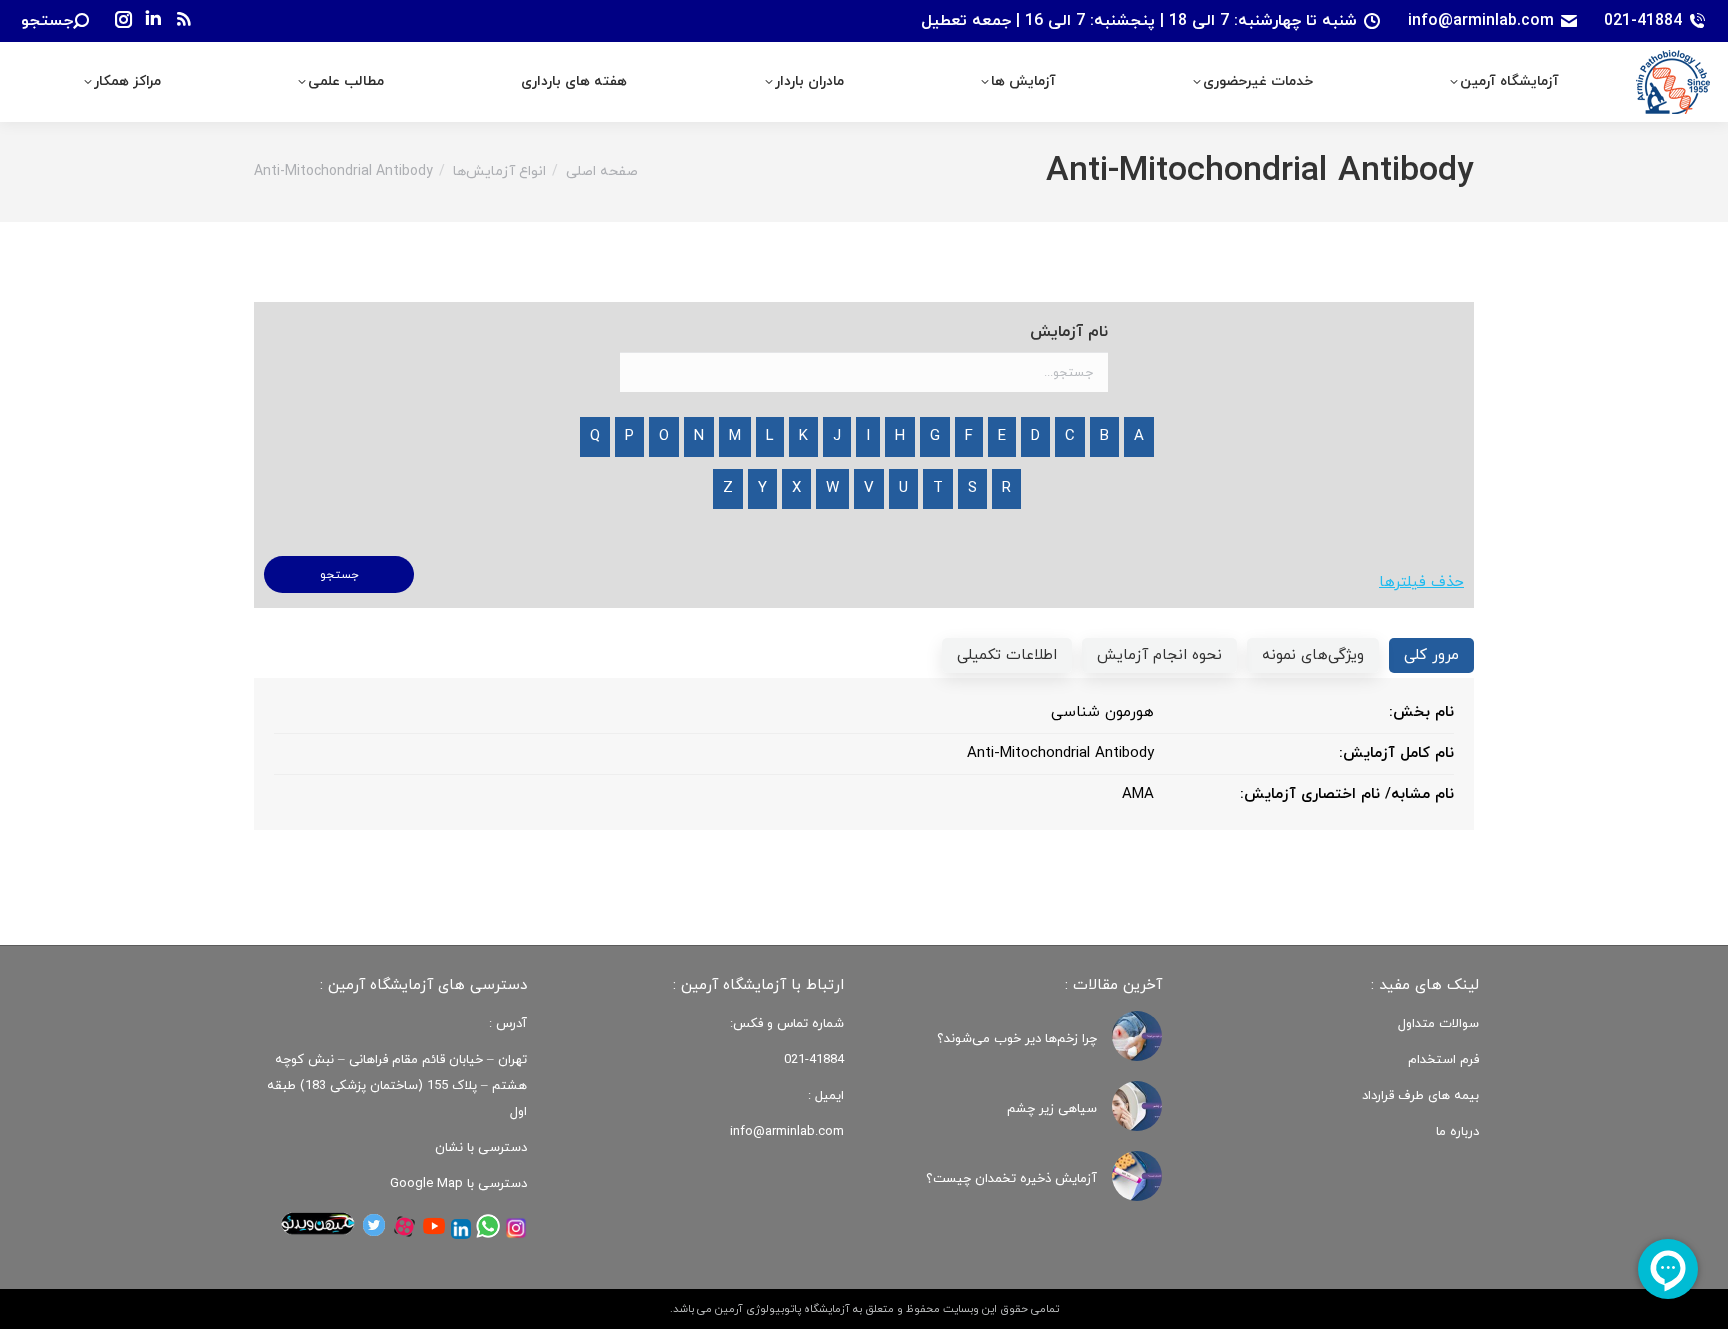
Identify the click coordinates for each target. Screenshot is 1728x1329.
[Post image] (1137, 1036)
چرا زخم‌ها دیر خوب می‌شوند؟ (1017, 1039)
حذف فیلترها (1421, 582)
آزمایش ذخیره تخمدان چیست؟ (1011, 1179)
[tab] (1431, 655)
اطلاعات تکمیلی (1007, 655)
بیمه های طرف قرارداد (1420, 1096)
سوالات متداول (1438, 1024)
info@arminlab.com (1481, 21)
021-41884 (1643, 21)
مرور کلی (1431, 655)
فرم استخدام (1443, 1060)
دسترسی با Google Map (458, 1184)
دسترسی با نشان (481, 1148)
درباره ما (1457, 1132)
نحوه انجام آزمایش (1159, 655)
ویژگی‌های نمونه (1313, 655)
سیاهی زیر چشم (1052, 1109)
